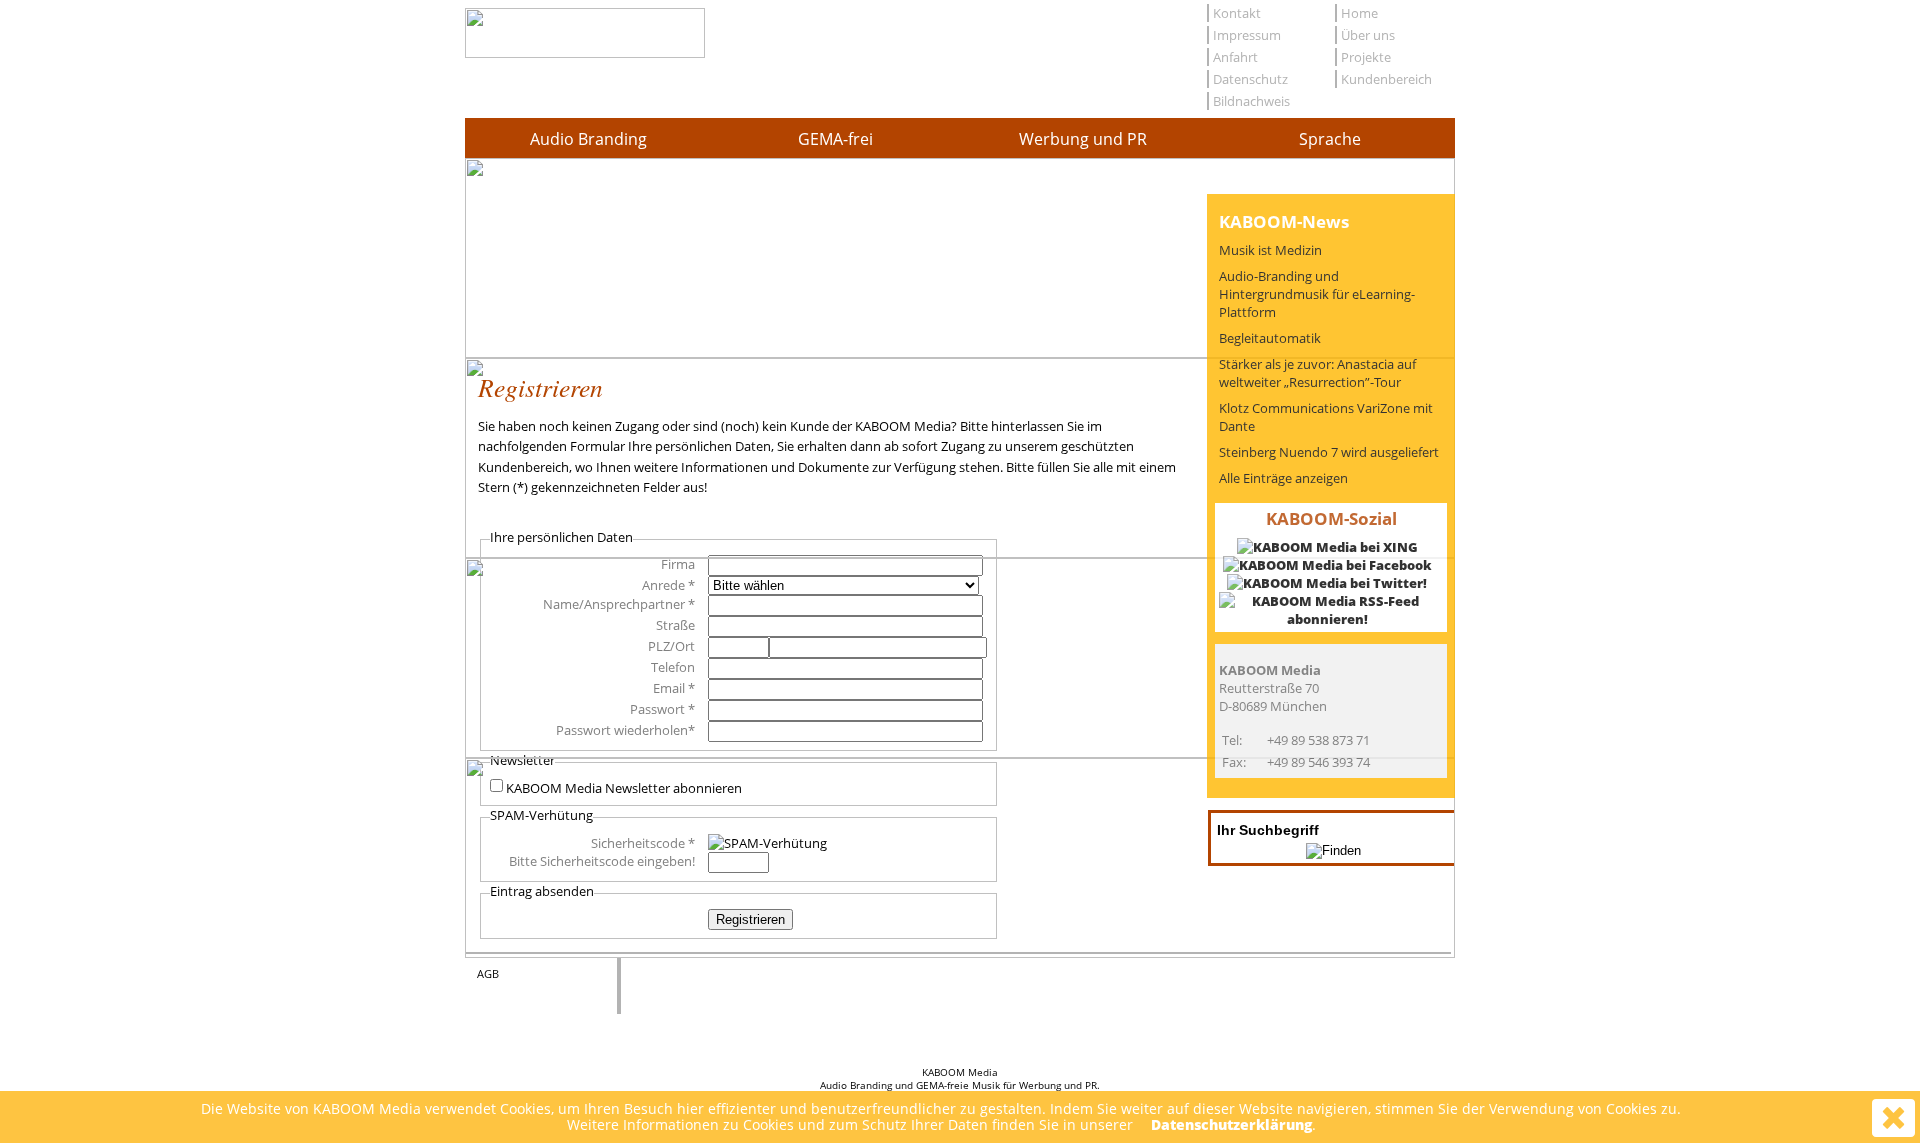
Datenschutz (1250, 79)
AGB (488, 973)
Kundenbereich (1386, 79)
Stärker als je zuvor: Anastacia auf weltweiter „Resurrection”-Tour (1317, 373)
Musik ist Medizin (1270, 250)
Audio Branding (588, 139)
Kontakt (1237, 13)
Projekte (1366, 57)
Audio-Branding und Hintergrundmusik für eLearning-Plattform (1317, 294)
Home (1359, 13)
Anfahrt (1235, 57)
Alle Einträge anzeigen (1283, 478)
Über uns (1368, 35)
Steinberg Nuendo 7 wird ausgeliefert (1329, 452)
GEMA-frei (835, 139)
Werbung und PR (1083, 139)
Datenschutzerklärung (1231, 1124)
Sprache (1330, 139)
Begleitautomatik (1270, 338)
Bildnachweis (1251, 101)
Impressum (1247, 35)
